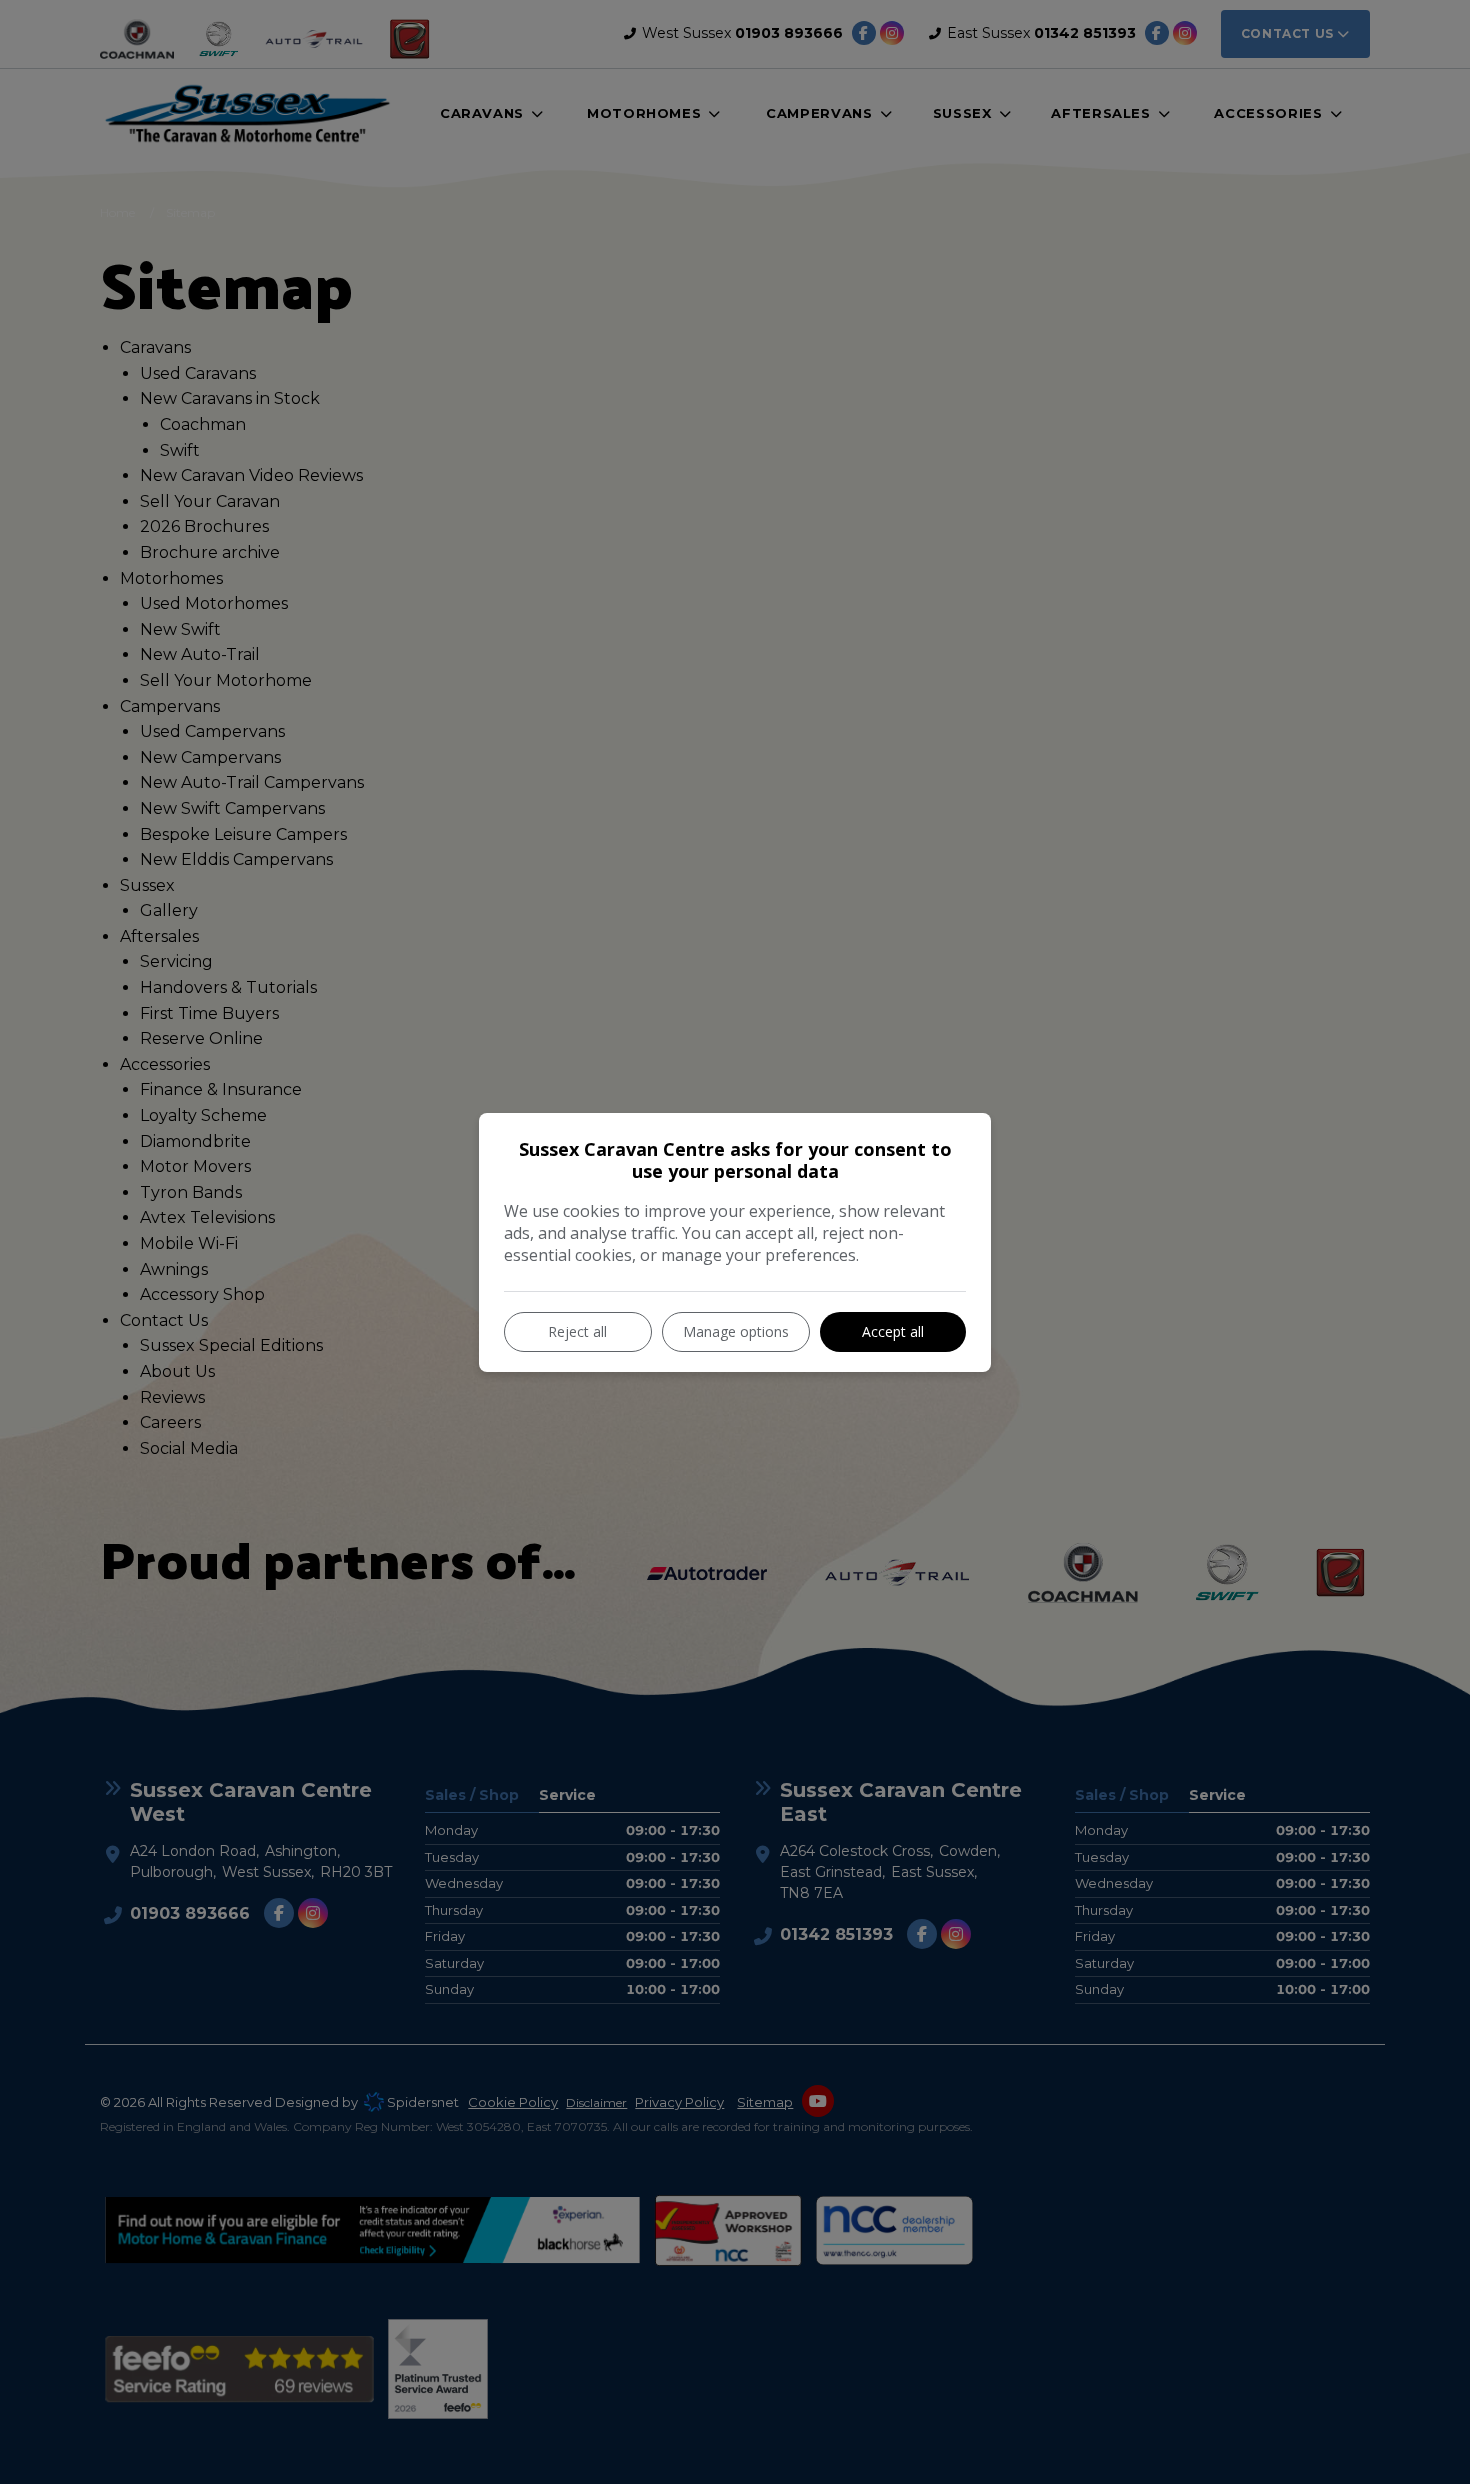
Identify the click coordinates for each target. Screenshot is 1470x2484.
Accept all (893, 1331)
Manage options (736, 1331)
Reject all (577, 1331)
